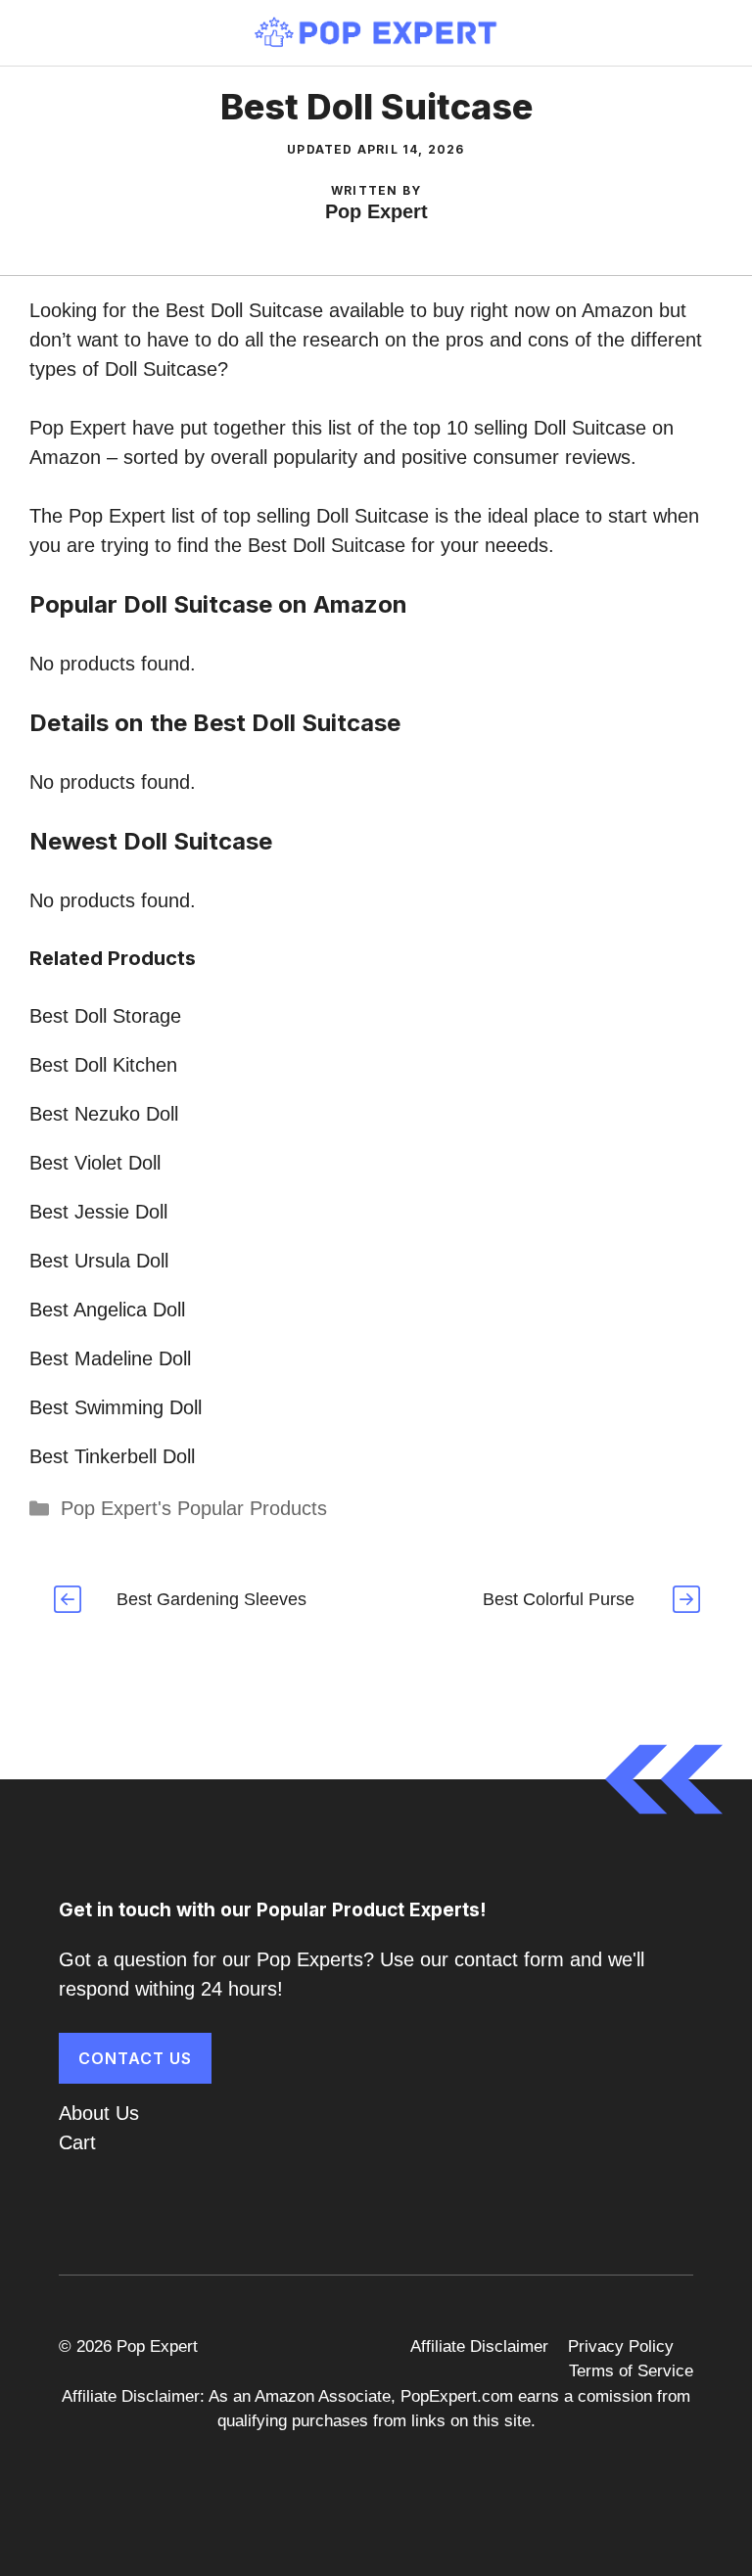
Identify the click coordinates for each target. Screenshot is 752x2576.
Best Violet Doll (95, 1163)
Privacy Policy (621, 2346)
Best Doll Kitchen (103, 1065)
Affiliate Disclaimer (479, 2346)
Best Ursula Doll (99, 1261)
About (84, 2113)
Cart (77, 2142)
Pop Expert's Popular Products (194, 1508)
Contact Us (135, 2058)
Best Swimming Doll (116, 1407)
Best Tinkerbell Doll (112, 1456)
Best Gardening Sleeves (211, 1599)
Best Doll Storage (105, 1016)
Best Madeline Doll (110, 1358)
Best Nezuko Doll (104, 1114)
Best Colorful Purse (559, 1599)
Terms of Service (631, 2371)
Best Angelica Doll (107, 1310)
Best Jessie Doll (98, 1212)
